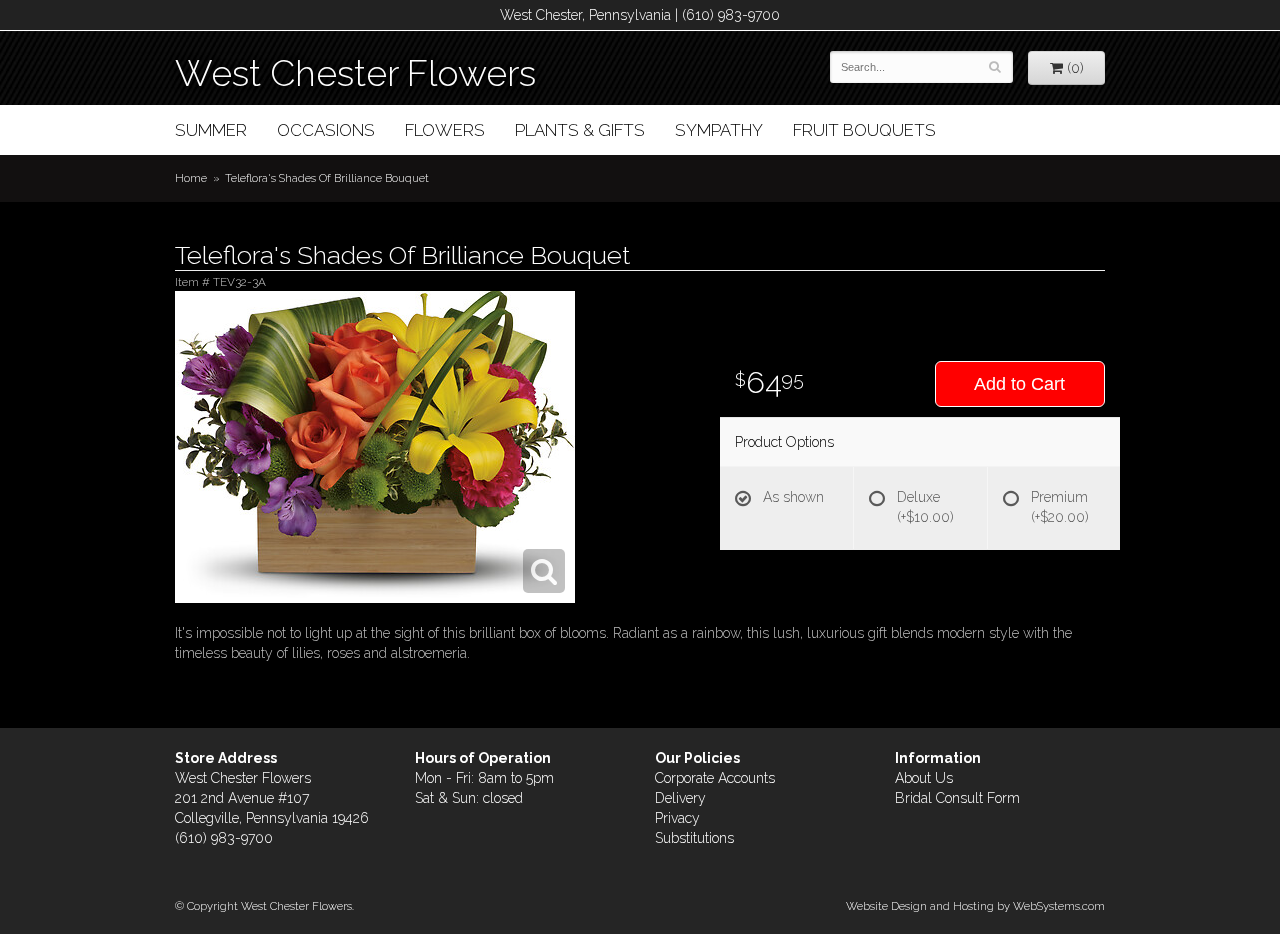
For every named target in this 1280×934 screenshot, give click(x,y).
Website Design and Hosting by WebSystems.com (975, 906)
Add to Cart (1019, 384)
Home (191, 178)
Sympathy (719, 130)
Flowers (445, 130)
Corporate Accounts (715, 778)
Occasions (326, 130)
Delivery (680, 798)
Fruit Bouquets (864, 130)
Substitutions (694, 838)
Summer (211, 130)
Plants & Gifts (580, 130)
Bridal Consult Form (957, 798)
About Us (924, 778)
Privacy (677, 818)
